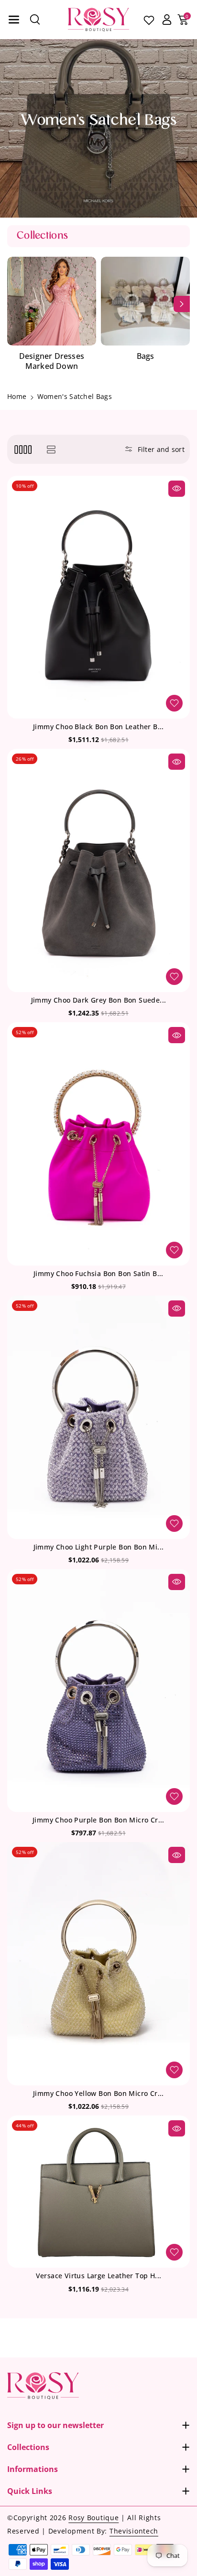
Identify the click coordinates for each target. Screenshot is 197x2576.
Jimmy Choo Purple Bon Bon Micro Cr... (98, 1820)
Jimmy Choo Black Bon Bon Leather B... (98, 727)
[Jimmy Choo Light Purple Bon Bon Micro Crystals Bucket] (98, 1417)
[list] (51, 449)
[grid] (23, 449)
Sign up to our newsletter (55, 2425)
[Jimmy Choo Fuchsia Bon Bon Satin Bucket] (98, 1144)
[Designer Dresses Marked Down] (52, 301)
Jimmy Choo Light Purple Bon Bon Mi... (99, 1547)
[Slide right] (182, 304)
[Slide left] (15, 304)
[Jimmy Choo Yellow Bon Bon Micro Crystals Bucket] (98, 1964)
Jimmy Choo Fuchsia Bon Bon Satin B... (98, 1274)
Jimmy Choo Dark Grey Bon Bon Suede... (99, 1000)
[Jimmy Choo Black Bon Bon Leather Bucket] (98, 597)
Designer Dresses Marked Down (52, 361)
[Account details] (167, 20)
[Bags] (145, 301)
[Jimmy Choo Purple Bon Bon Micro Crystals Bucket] (98, 1691)
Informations (33, 2469)
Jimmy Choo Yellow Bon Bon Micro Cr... (98, 2094)
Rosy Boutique (93, 2518)
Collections (28, 2447)
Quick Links (30, 2491)
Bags (146, 356)
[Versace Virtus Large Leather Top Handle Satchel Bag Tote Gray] (98, 2192)
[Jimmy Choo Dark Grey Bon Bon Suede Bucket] (98, 870)
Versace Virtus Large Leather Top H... (99, 2276)
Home (17, 396)
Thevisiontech (134, 2531)
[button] (14, 20)
